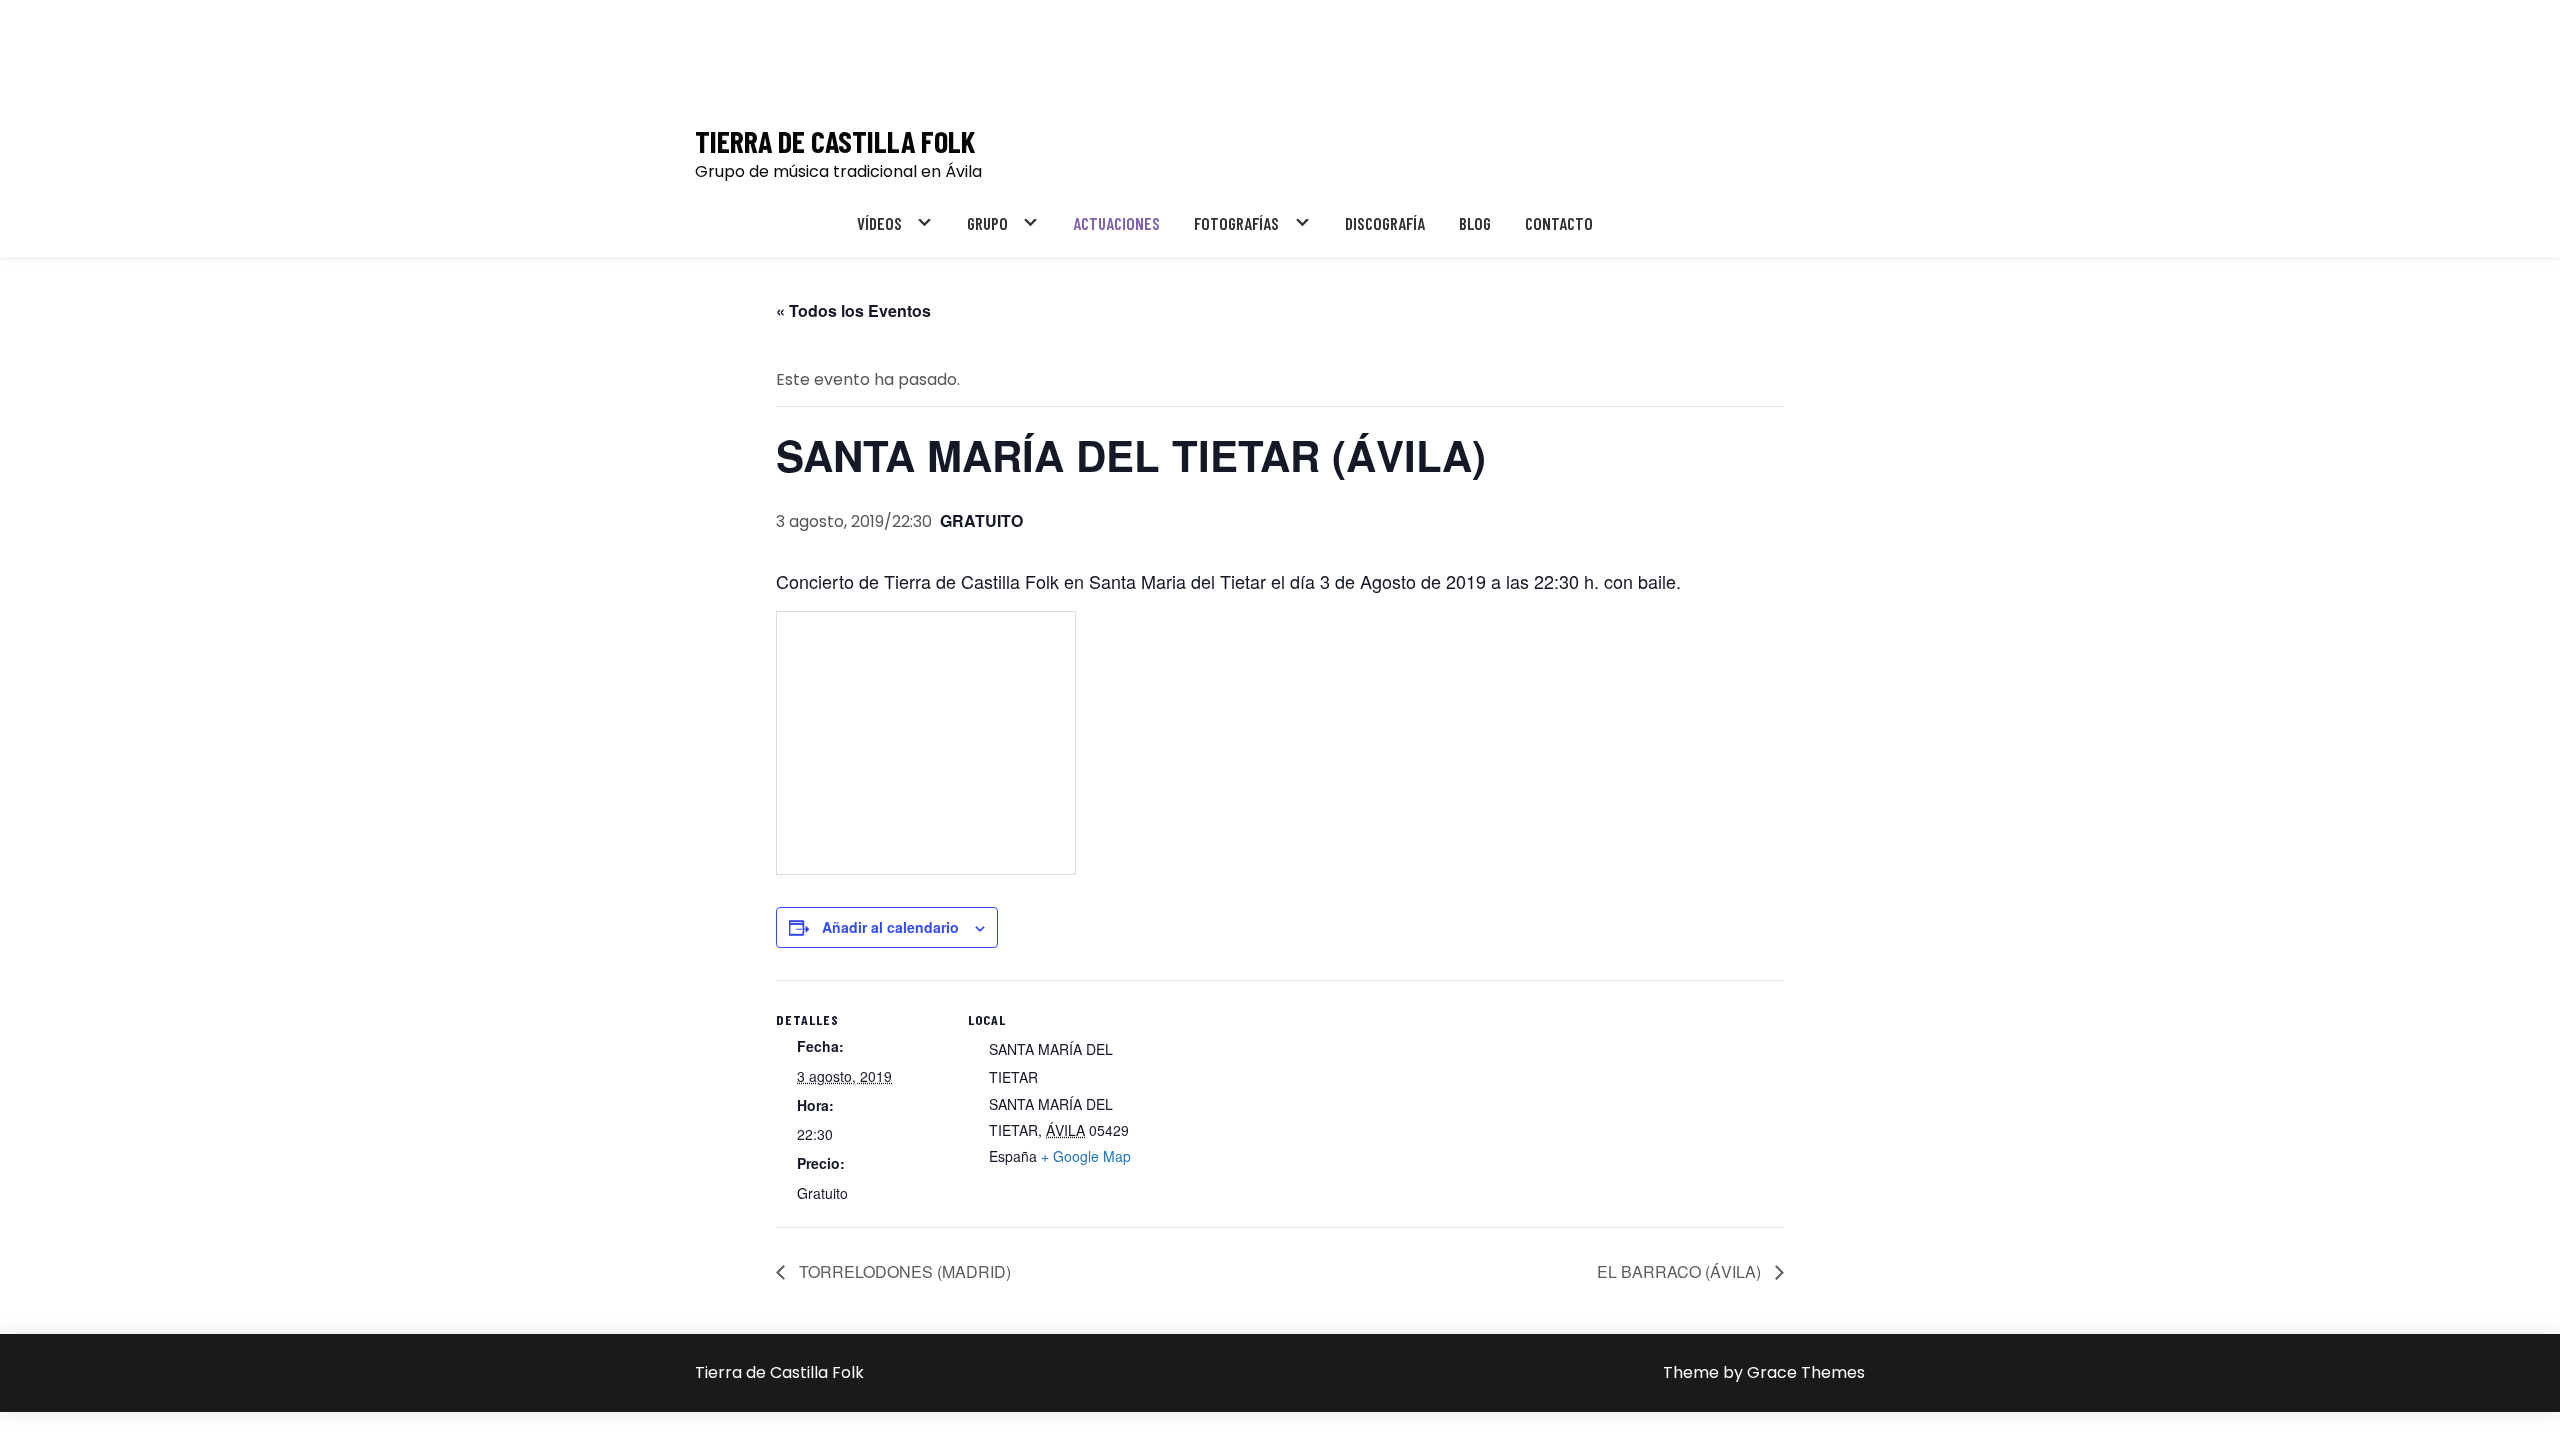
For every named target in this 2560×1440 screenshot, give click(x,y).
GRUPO (987, 223)
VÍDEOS (879, 223)
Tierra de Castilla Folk (835, 141)
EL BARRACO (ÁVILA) (1681, 1271)
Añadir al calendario (890, 927)
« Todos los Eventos (853, 310)
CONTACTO (1559, 223)
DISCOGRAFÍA (1385, 223)
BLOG (1475, 223)
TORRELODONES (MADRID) (903, 1271)
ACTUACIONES (1116, 223)
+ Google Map (1086, 1156)
